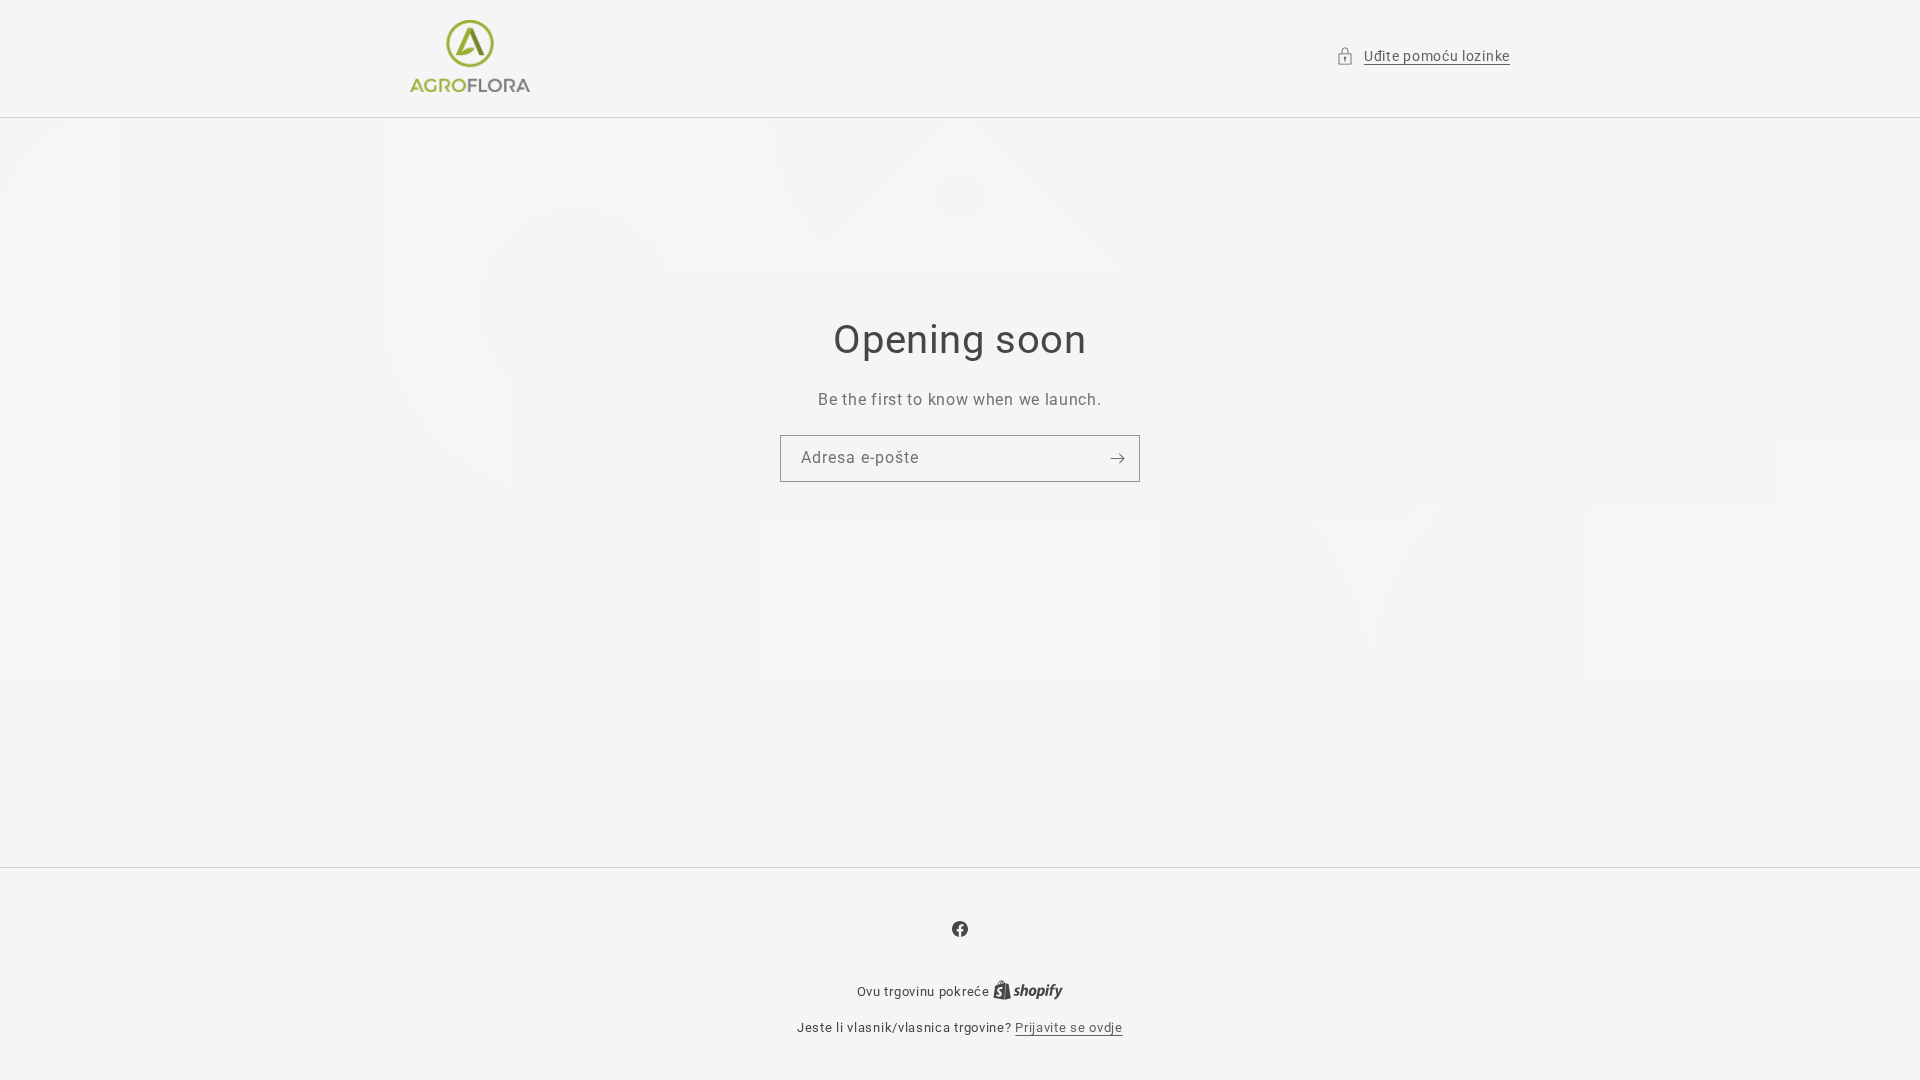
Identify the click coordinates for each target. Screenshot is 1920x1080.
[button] (1423, 56)
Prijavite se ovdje (1069, 1027)
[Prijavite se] (1117, 458)
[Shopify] (1028, 991)
